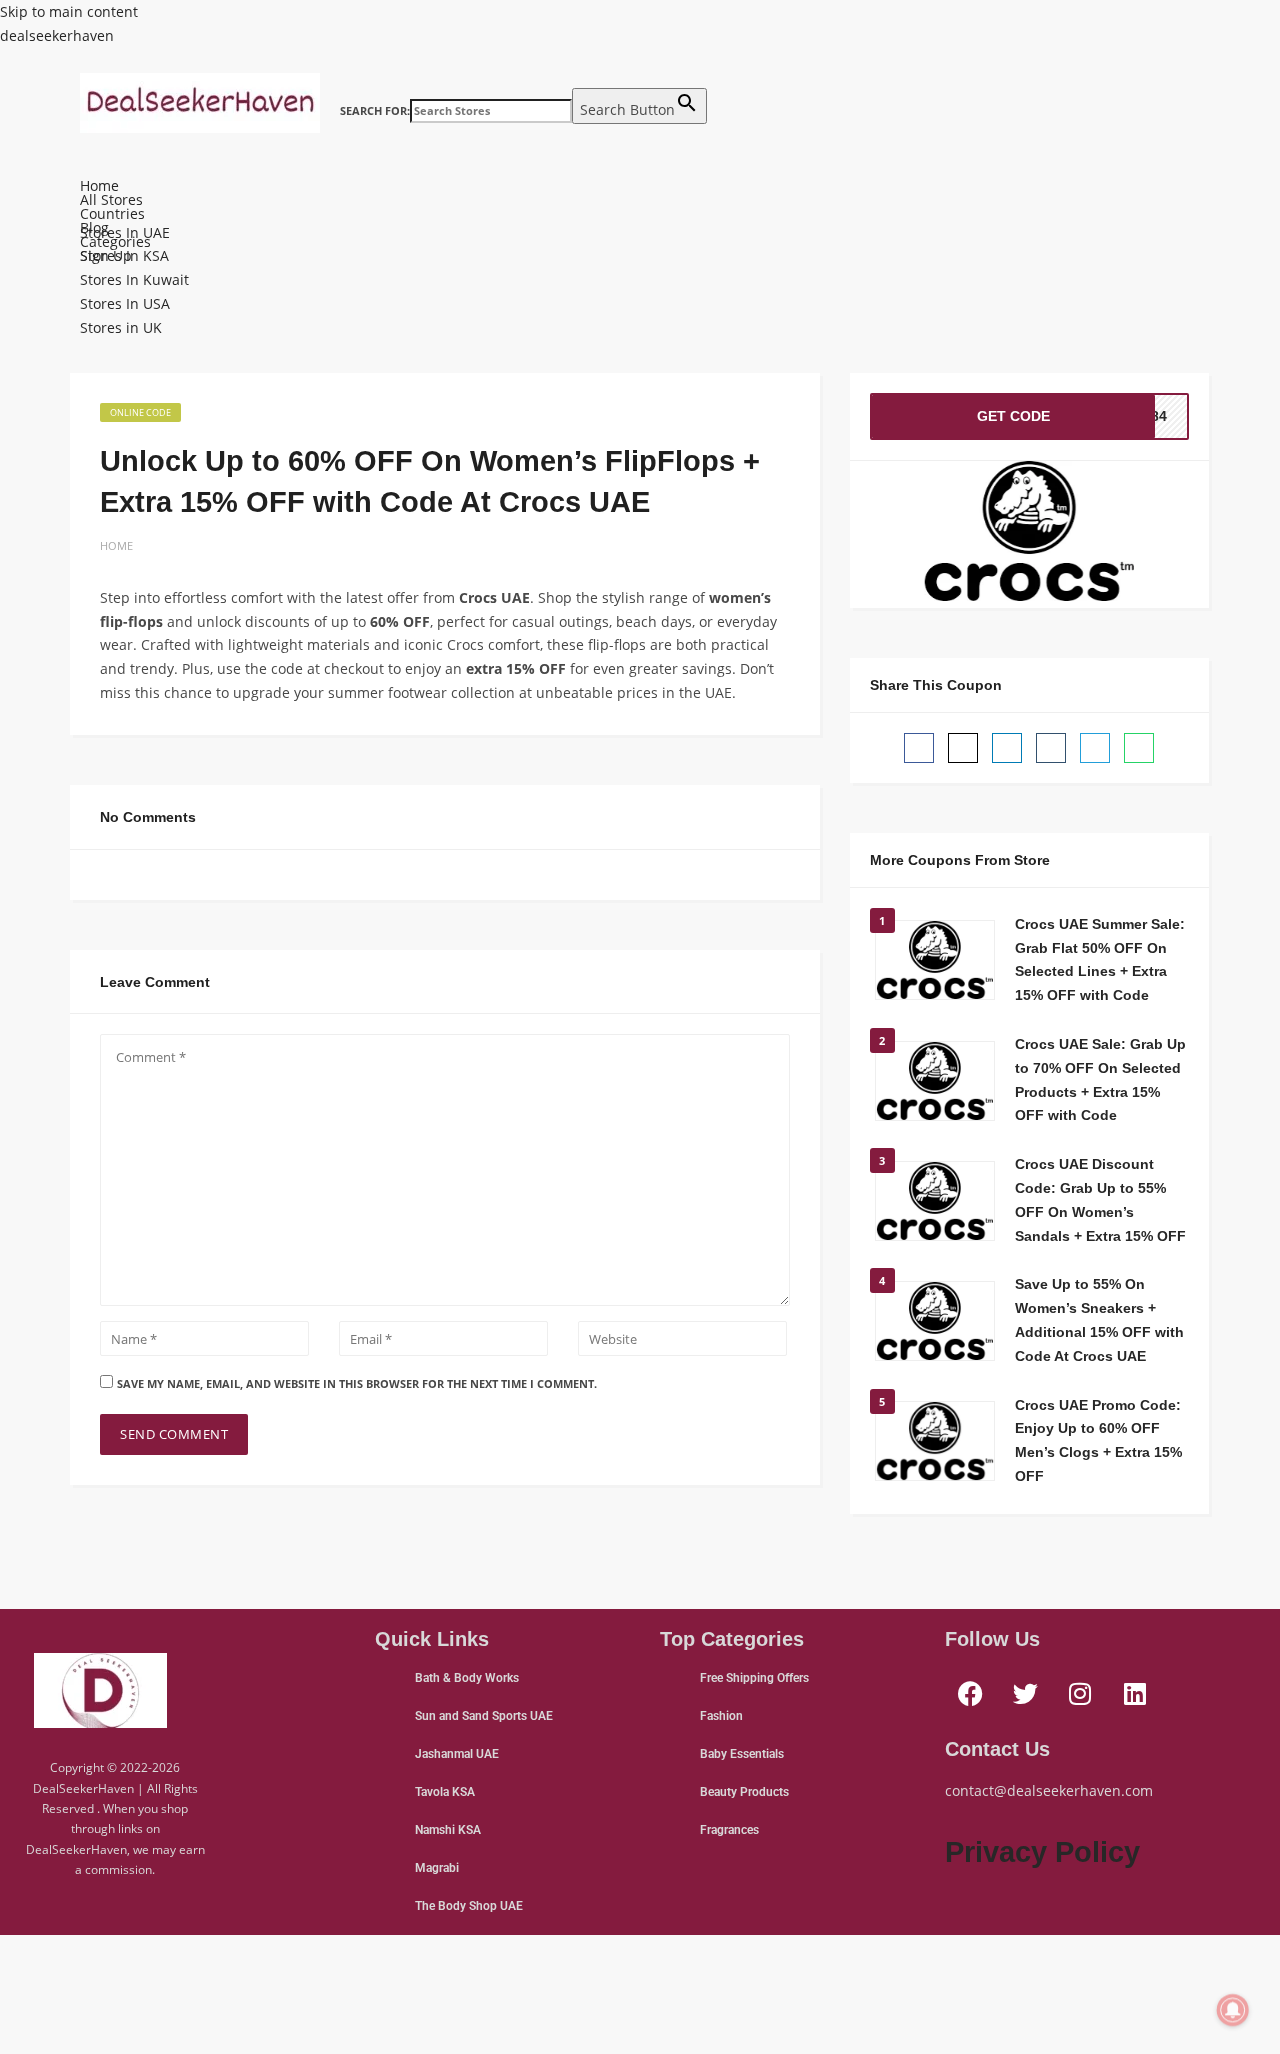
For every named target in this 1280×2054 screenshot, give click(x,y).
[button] (640, 170)
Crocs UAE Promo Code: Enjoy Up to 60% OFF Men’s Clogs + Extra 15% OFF (1098, 1440)
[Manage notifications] (1233, 2010)
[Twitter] (1025, 1694)
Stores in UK (121, 327)
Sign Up (106, 256)
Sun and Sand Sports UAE (484, 1716)
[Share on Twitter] (963, 748)
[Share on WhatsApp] (1139, 748)
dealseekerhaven (57, 35)
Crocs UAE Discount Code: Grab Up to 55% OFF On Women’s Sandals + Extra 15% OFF (1100, 1199)
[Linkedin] (1135, 1694)
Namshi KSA (448, 1830)
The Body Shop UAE (469, 1906)
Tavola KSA (445, 1792)
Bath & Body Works (467, 1678)
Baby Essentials (742, 1754)
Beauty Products (744, 1792)
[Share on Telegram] (1095, 748)
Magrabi (437, 1868)
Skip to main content (69, 11)
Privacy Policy (1042, 1852)
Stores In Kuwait (134, 279)
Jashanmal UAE (457, 1754)
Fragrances (729, 1830)
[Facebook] (970, 1694)
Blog (94, 228)
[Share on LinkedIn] (1007, 748)
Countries (112, 214)
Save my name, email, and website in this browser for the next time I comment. (357, 1383)
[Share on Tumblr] (1051, 748)
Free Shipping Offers (754, 1678)
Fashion (721, 1716)
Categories (115, 242)
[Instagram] (1080, 1694)
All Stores (111, 200)
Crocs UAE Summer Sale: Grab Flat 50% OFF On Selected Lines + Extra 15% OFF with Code (1100, 959)
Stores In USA (125, 303)
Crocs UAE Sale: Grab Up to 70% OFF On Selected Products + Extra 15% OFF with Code (1100, 1079)
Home (99, 186)
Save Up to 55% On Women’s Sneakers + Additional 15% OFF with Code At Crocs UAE (1099, 1319)
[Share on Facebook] (919, 748)
